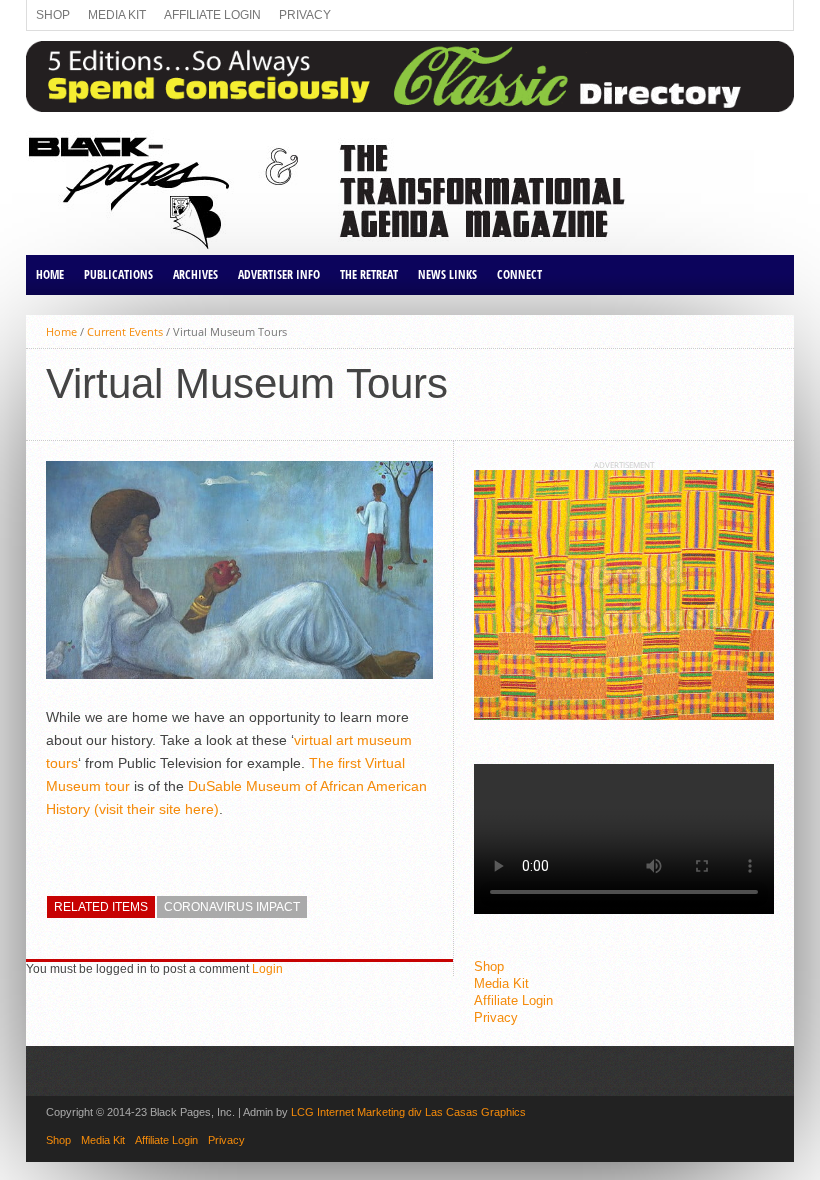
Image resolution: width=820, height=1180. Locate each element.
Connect (519, 274)
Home (50, 274)
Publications (118, 274)
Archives (195, 274)
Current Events (125, 331)
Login (267, 969)
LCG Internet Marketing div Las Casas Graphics (408, 1112)
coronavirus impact (232, 907)
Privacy (305, 15)
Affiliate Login (212, 15)
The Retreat (369, 274)
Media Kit (117, 15)
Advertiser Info (279, 274)
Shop (53, 15)
